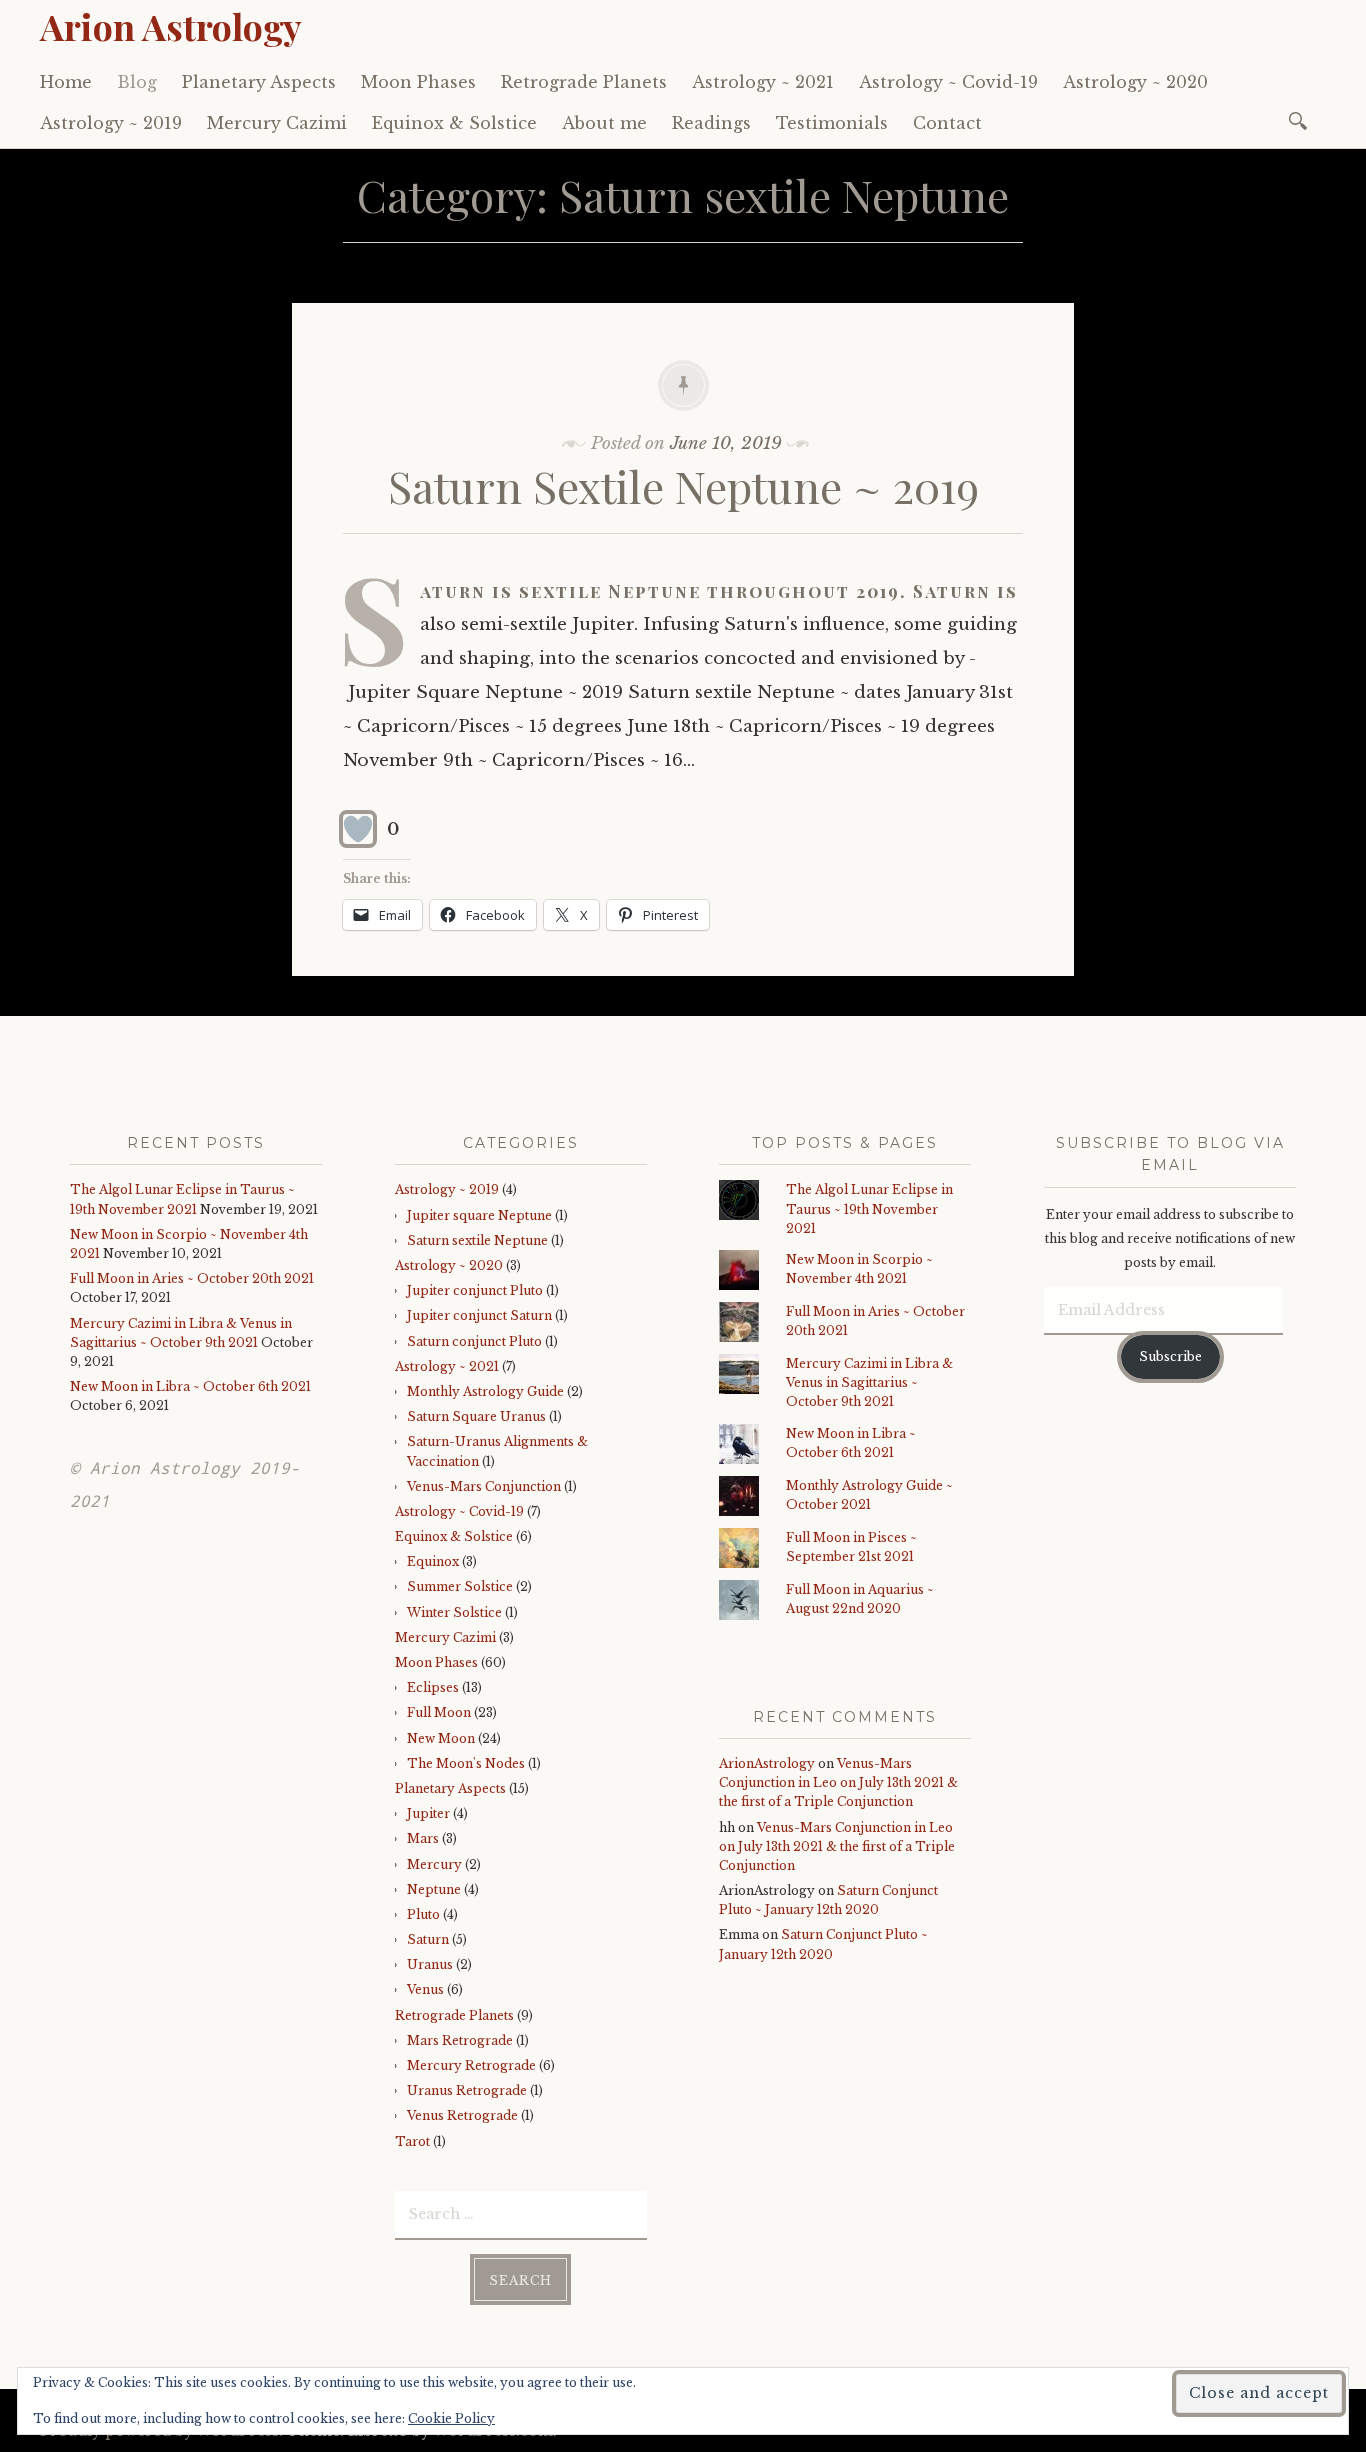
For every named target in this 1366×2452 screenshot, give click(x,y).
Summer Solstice (460, 1586)
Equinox (433, 1561)
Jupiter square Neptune (479, 1215)
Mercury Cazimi (277, 123)
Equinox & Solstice (454, 123)
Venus (425, 1989)
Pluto (423, 1914)
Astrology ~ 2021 (763, 82)
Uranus (430, 1964)
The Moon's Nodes (466, 1763)
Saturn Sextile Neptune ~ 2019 (683, 485)
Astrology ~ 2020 (1135, 82)
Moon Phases (418, 82)
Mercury (434, 1864)
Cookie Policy (451, 2418)
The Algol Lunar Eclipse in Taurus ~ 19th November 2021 (869, 1208)
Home (66, 82)
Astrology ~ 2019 (111, 123)
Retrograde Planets (584, 82)
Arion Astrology (171, 26)
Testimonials (832, 123)
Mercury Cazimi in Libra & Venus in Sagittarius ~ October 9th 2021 (869, 1382)
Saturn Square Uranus (476, 1416)
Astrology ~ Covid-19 (948, 82)
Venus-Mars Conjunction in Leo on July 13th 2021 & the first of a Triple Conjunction (838, 1782)
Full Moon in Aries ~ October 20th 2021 (192, 1278)
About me (604, 123)
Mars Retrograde (460, 2040)
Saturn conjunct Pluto (474, 1341)
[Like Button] (358, 829)
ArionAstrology (767, 1763)
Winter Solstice (454, 1612)
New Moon (441, 1738)
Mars (423, 1838)
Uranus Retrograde (467, 2090)
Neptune (434, 1889)
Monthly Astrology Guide (485, 1391)
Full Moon (439, 1712)
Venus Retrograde (462, 2115)
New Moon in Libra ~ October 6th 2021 (190, 1386)
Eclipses (433, 1687)
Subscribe (1170, 1356)
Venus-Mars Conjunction (484, 1486)
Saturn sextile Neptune (477, 1240)
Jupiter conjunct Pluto (475, 1290)
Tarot (412, 2141)
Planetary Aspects (259, 82)
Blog (137, 82)
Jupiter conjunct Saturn (479, 1315)
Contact (947, 123)
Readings (711, 123)
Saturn (428, 1939)
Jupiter (428, 1813)
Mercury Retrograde (471, 2065)
